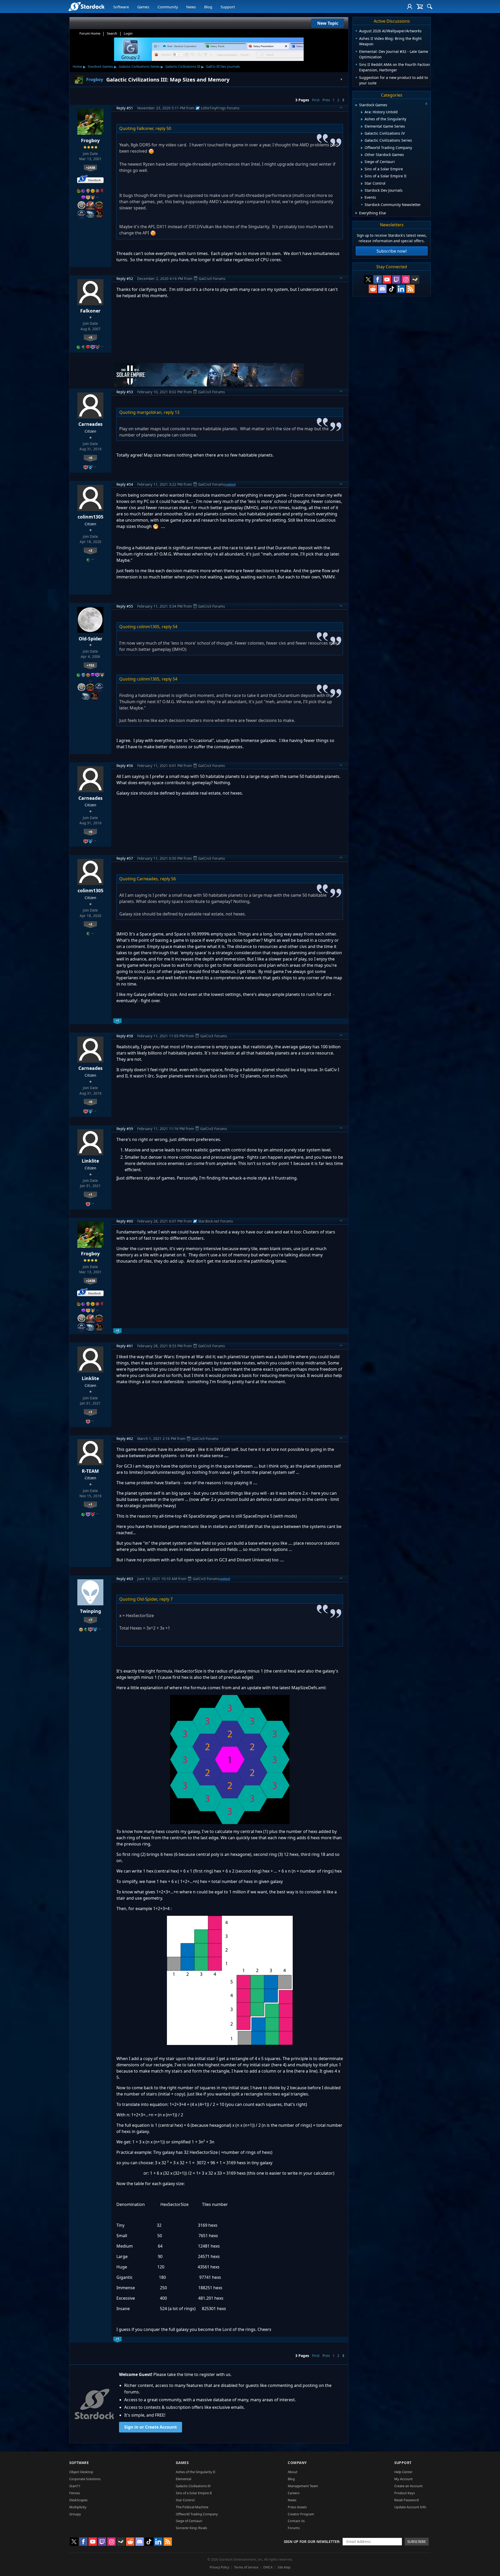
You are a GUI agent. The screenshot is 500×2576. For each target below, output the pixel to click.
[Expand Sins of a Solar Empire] (362, 169)
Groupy (75, 2514)
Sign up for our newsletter (312, 2541)
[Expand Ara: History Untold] (362, 112)
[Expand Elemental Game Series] (362, 127)
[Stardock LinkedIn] (401, 289)
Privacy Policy (219, 2567)
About (293, 2472)
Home (77, 66)
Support (228, 7)
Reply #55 (125, 606)
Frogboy (90, 140)
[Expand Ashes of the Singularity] (362, 119)
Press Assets (297, 2507)
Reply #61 (125, 1346)
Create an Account (408, 2486)
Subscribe (417, 2541)
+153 (90, 665)
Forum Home (90, 33)
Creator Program (301, 2514)
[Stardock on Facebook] (378, 279)
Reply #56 (125, 766)
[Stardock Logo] (86, 6)
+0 (90, 458)
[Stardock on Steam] (415, 279)
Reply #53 (125, 392)
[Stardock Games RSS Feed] (410, 289)
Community (168, 7)
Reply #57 (125, 858)
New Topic (328, 23)
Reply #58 (125, 1036)
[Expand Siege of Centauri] (362, 162)
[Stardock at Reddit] (373, 289)
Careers (294, 2493)
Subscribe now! (392, 251)
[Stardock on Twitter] (368, 279)
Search (112, 33)
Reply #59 (125, 1129)
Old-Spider (90, 639)
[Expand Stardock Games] (356, 105)
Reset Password (407, 2500)
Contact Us (296, 2521)
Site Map (284, 2567)
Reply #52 (125, 279)
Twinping (90, 1611)
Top (341, 108)
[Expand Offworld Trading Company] (362, 148)
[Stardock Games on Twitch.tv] (396, 279)
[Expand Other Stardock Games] (362, 155)
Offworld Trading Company (197, 2514)
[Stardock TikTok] (392, 289)
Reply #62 (125, 1439)
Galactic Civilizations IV (193, 2486)
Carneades (90, 424)
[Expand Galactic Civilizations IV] (362, 134)
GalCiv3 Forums (212, 279)
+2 (90, 550)
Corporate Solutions (85, 2479)
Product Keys (405, 2493)
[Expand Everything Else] (356, 213)
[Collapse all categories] (426, 104)
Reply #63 (125, 1579)
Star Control (185, 2500)
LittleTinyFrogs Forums (220, 108)
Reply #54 (125, 484)
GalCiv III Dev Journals (223, 66)
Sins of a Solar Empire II (194, 2493)
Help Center (403, 2472)
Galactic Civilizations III (183, 66)
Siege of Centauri (189, 2521)
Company (297, 2463)
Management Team (303, 2486)
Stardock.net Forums (216, 1221)
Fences (75, 2493)
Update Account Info (410, 2507)
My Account (404, 2479)
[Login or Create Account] (410, 7)
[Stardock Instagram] (406, 279)
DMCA (268, 2567)
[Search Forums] (430, 7)
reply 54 (170, 627)
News (191, 7)
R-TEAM (90, 1471)
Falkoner (90, 311)
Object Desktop (81, 2472)
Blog (208, 7)
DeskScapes (78, 2500)
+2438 (90, 167)
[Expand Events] (362, 198)
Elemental (183, 2479)
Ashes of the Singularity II (195, 2472)
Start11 (75, 2486)
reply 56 (168, 879)
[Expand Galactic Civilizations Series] (362, 141)
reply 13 (172, 412)
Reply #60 (125, 1221)
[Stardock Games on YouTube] (387, 279)
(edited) (230, 484)
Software (121, 7)
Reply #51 (125, 108)
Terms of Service (246, 2567)
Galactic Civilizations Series (139, 66)
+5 (90, 337)
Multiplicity (78, 2507)
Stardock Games (100, 66)
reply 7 (166, 1599)
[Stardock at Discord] (382, 289)
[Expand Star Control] (362, 184)
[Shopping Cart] (420, 7)
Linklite (90, 1161)
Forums (294, 2528)
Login (128, 33)
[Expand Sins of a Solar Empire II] (362, 176)
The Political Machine (192, 2507)
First (316, 100)
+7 (90, 1620)
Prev (326, 100)
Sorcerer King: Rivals (191, 2528)
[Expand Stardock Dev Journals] (362, 191)
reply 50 (163, 128)
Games (143, 7)
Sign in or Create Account (151, 2427)
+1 (90, 1194)
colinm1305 (90, 517)
